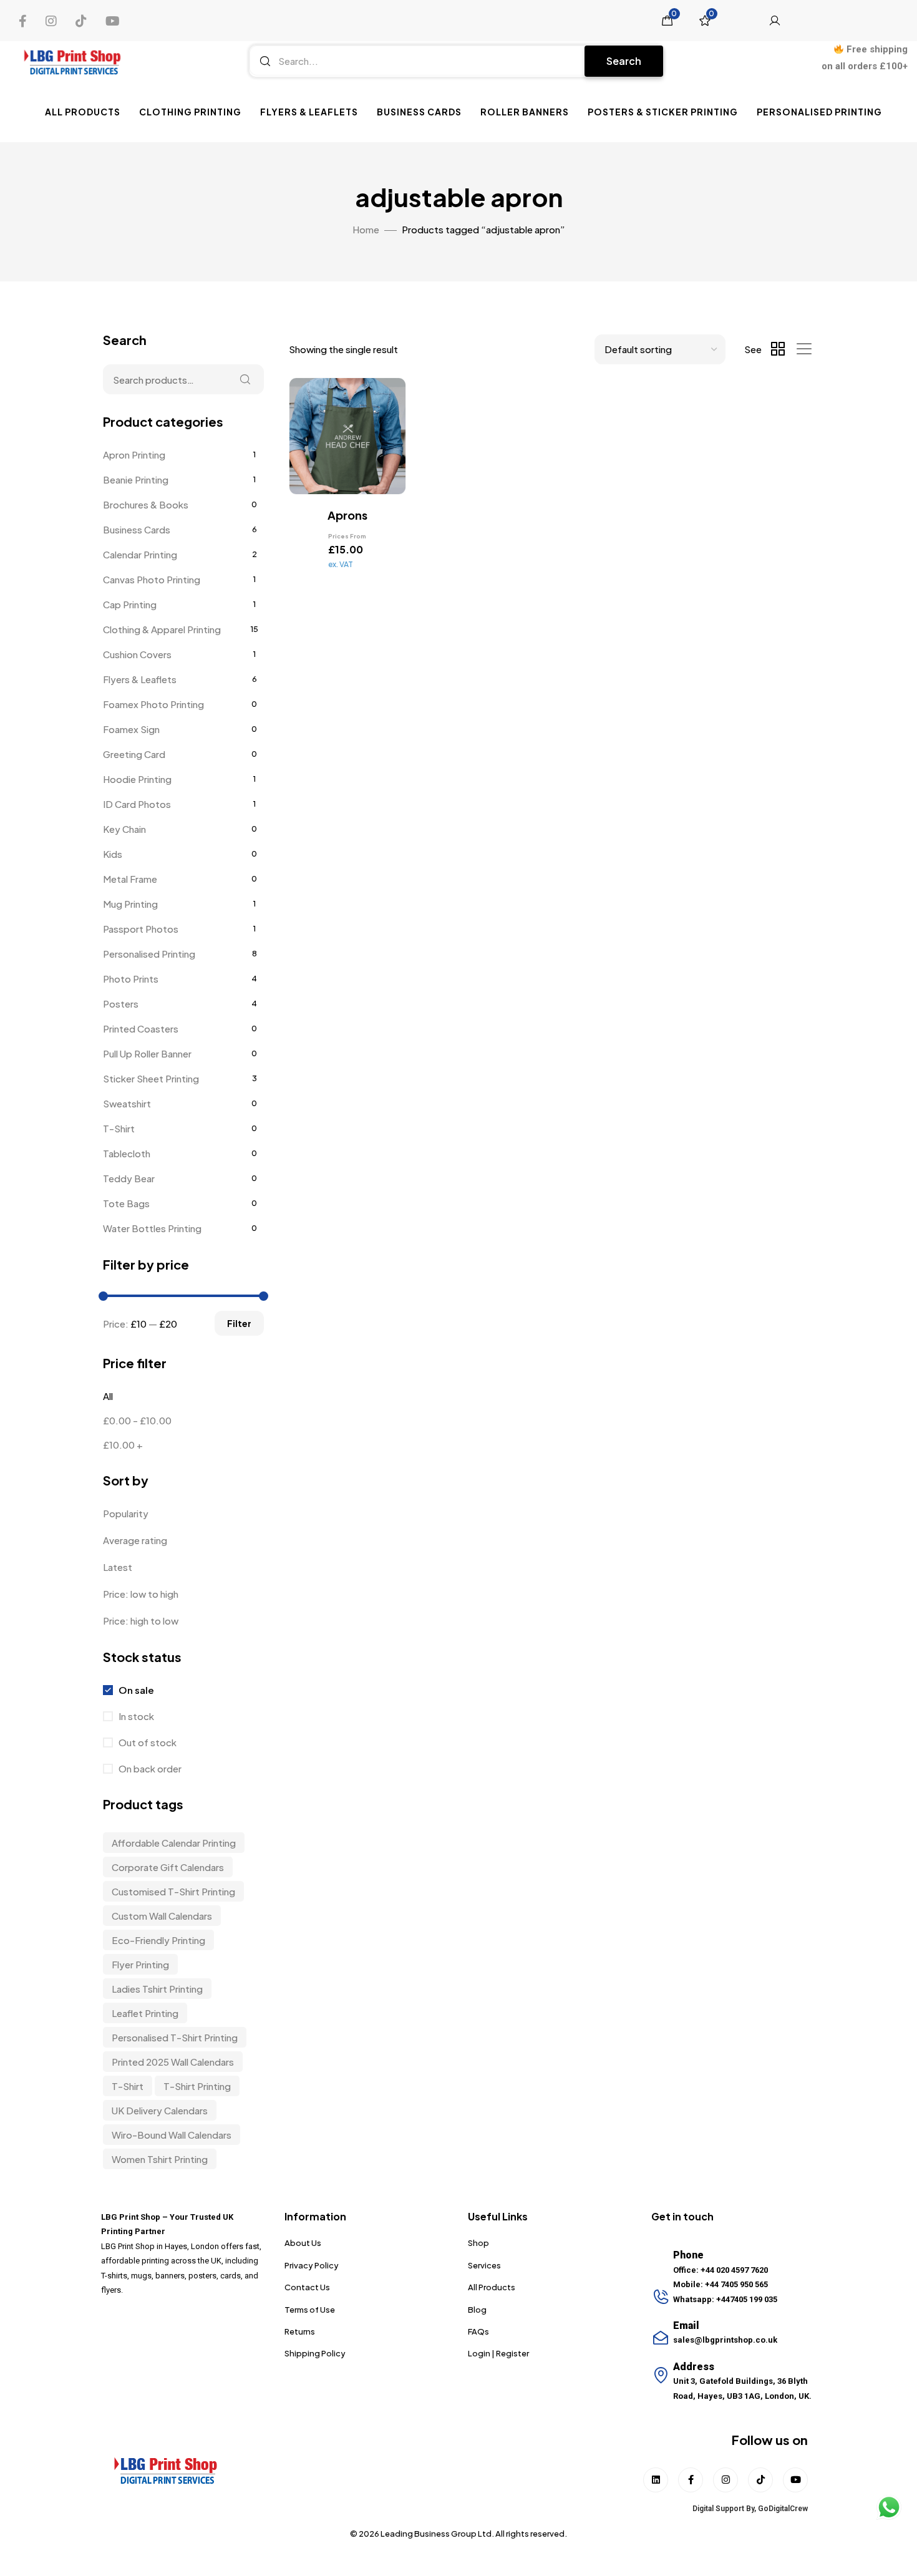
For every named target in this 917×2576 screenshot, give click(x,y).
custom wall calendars (162, 1916)
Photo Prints (131, 979)
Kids (113, 854)
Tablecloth (127, 1153)
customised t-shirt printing (173, 1891)
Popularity (126, 1513)
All (108, 1396)
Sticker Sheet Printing (151, 1078)
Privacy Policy (312, 2265)
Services (484, 2265)
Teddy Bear (129, 1178)
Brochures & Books (146, 504)
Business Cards (419, 112)
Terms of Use (310, 2310)
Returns (300, 2331)
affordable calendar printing (174, 1843)
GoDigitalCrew (783, 2509)
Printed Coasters (141, 1028)
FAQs (478, 2331)
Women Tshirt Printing (160, 2159)
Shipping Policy (315, 2353)
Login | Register (498, 2353)
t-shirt (128, 2086)
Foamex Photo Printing (153, 704)
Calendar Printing (140, 554)
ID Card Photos (137, 804)
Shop (478, 2243)
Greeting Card (134, 754)
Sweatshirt (127, 1103)
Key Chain (124, 829)
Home (366, 229)
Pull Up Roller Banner (147, 1053)
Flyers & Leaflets (309, 112)
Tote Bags (126, 1203)
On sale (135, 1690)
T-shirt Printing (197, 2086)
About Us (303, 2243)
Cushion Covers (137, 654)
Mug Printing (130, 904)
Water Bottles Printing (152, 1228)
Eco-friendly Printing (158, 1940)
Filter (239, 1323)
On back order (149, 1768)
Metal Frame (130, 879)
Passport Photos (141, 929)
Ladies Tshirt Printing (157, 1989)
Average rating (135, 1540)
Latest (118, 1567)
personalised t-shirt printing (175, 2037)
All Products (83, 112)
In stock (135, 1716)
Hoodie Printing (137, 779)
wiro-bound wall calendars (172, 2135)
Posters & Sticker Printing (663, 112)
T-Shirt (119, 1128)
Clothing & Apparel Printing (162, 629)
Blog (477, 2310)
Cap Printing (130, 604)
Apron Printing (134, 454)
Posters (121, 1004)
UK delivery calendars (160, 2110)
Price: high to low (141, 1621)
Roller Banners (525, 112)
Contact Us (307, 2287)
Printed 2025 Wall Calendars (173, 2062)
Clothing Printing (190, 112)
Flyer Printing (140, 1964)
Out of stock (147, 1742)
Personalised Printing (819, 112)
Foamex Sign (131, 729)
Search (624, 61)
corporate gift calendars (168, 1867)
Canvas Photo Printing (152, 579)
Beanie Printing (136, 479)
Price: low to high (141, 1594)
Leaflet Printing (145, 2013)
